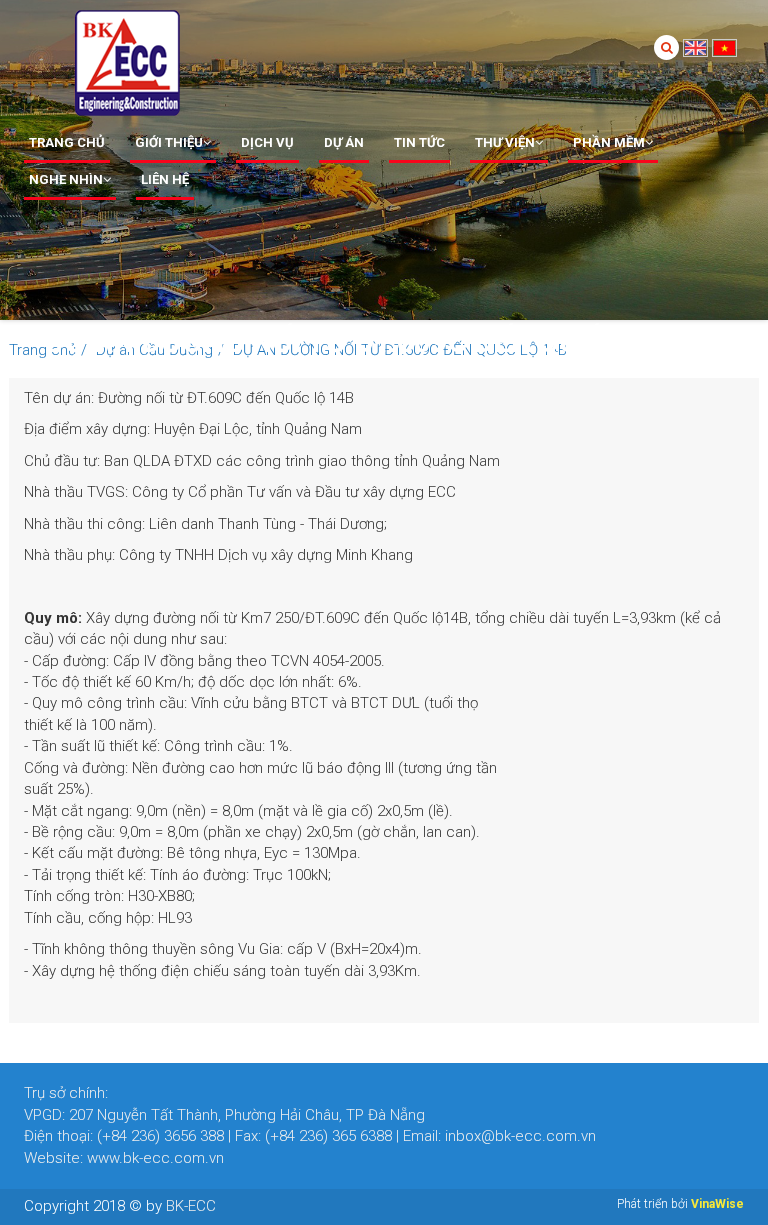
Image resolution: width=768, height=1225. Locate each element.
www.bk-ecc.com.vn (155, 1158)
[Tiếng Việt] (724, 46)
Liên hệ (165, 179)
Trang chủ (67, 142)
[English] (695, 46)
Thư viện (505, 142)
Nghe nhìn (66, 179)
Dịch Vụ (267, 142)
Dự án (344, 142)
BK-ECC (191, 1206)
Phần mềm (609, 142)
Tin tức (419, 142)
